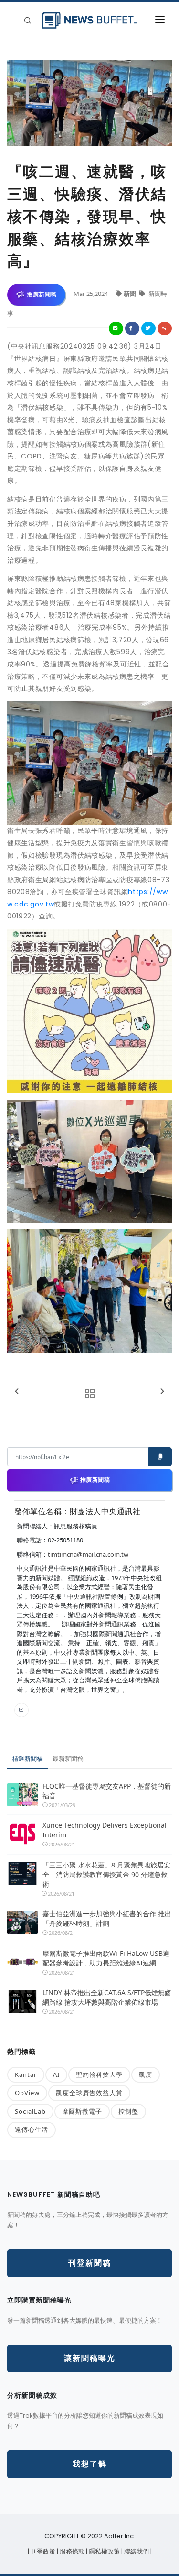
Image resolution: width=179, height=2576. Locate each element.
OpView (27, 2093)
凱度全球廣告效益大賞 (89, 2093)
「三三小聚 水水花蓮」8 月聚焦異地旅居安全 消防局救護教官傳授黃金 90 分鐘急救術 (106, 1874)
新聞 (131, 294)
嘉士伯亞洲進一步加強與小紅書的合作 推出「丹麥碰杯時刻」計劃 (107, 1918)
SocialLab (30, 2111)
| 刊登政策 (42, 2551)
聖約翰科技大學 (99, 2074)
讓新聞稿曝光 (90, 2358)
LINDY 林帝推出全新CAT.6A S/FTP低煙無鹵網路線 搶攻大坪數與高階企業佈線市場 (107, 1997)
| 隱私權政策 (104, 2551)
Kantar (26, 2074)
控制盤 (128, 2111)
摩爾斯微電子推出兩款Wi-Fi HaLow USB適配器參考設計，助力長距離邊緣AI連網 (106, 1958)
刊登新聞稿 (90, 2263)
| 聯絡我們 (136, 2551)
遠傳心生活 (32, 2129)
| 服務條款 (71, 2551)
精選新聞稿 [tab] (27, 1758)
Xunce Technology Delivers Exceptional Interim (105, 1830)
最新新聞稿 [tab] (68, 1758)
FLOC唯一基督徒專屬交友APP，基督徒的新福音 (107, 1791)
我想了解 (90, 2464)
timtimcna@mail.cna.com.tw (88, 1554)
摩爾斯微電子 (82, 2111)
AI (56, 2074)
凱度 (146, 2074)
